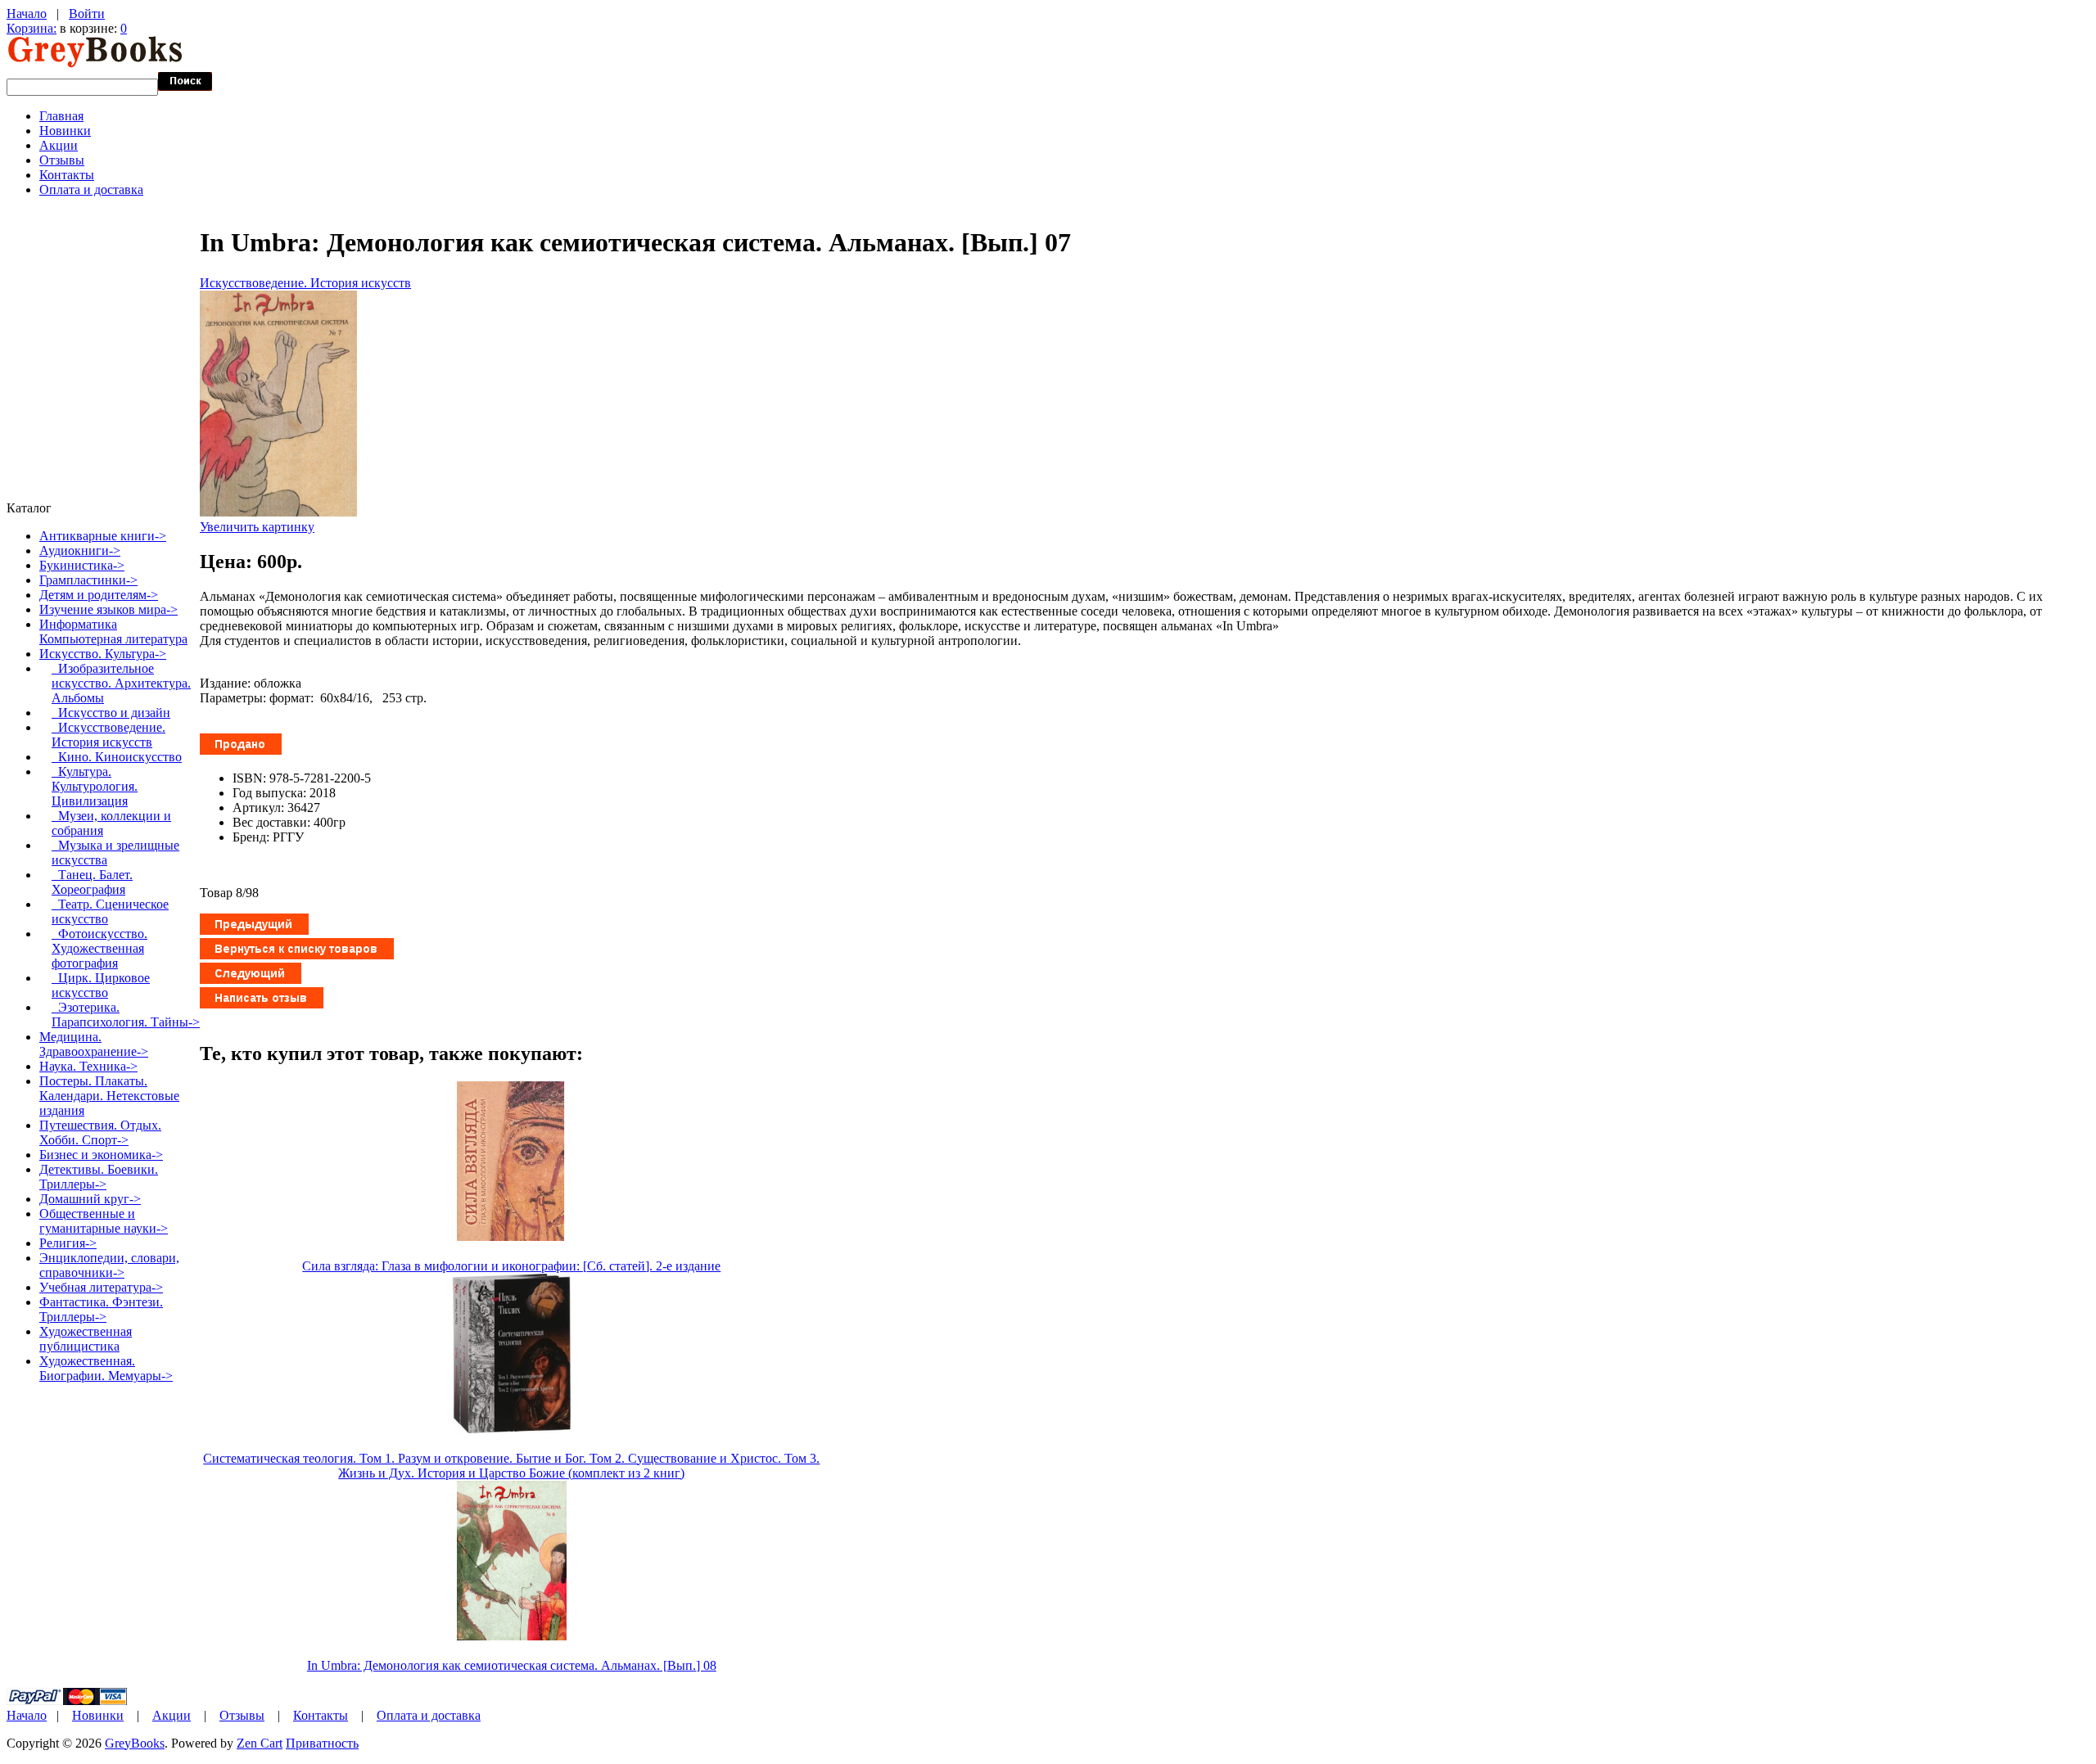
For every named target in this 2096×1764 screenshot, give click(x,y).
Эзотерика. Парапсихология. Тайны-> (126, 1015)
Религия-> (68, 1243)
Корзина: (32, 28)
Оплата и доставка (91, 189)
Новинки (65, 131)
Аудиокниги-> (80, 550)
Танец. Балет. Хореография (92, 882)
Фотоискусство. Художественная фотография (99, 948)
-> (103, 654)
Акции (59, 145)
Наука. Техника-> (88, 1066)
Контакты (67, 175)
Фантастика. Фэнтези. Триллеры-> (101, 1309)
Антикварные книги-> (103, 536)
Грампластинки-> (88, 580)
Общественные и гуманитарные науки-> (104, 1221)
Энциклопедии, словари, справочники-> (109, 1265)
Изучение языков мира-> (108, 609)
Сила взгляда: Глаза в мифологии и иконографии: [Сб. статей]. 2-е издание (511, 1266)
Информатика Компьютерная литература (113, 632)
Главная (61, 116)
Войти (87, 14)
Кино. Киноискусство (117, 757)
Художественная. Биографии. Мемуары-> (106, 1368)
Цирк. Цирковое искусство (101, 985)
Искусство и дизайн (111, 713)
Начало (27, 14)
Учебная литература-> (101, 1287)
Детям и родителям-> (99, 595)
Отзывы (62, 160)
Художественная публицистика (86, 1339)
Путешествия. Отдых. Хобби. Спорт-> (100, 1132)
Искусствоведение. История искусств (305, 283)
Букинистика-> (82, 565)
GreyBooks (135, 1743)
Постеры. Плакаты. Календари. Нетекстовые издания (109, 1096)
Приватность (322, 1743)
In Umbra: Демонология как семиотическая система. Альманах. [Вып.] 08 (512, 1665)
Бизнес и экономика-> (101, 1155)
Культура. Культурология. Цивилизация (95, 786)
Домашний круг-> (90, 1199)
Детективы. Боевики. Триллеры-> (99, 1177)
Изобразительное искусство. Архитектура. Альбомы (121, 683)
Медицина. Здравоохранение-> (94, 1044)
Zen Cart (260, 1743)
